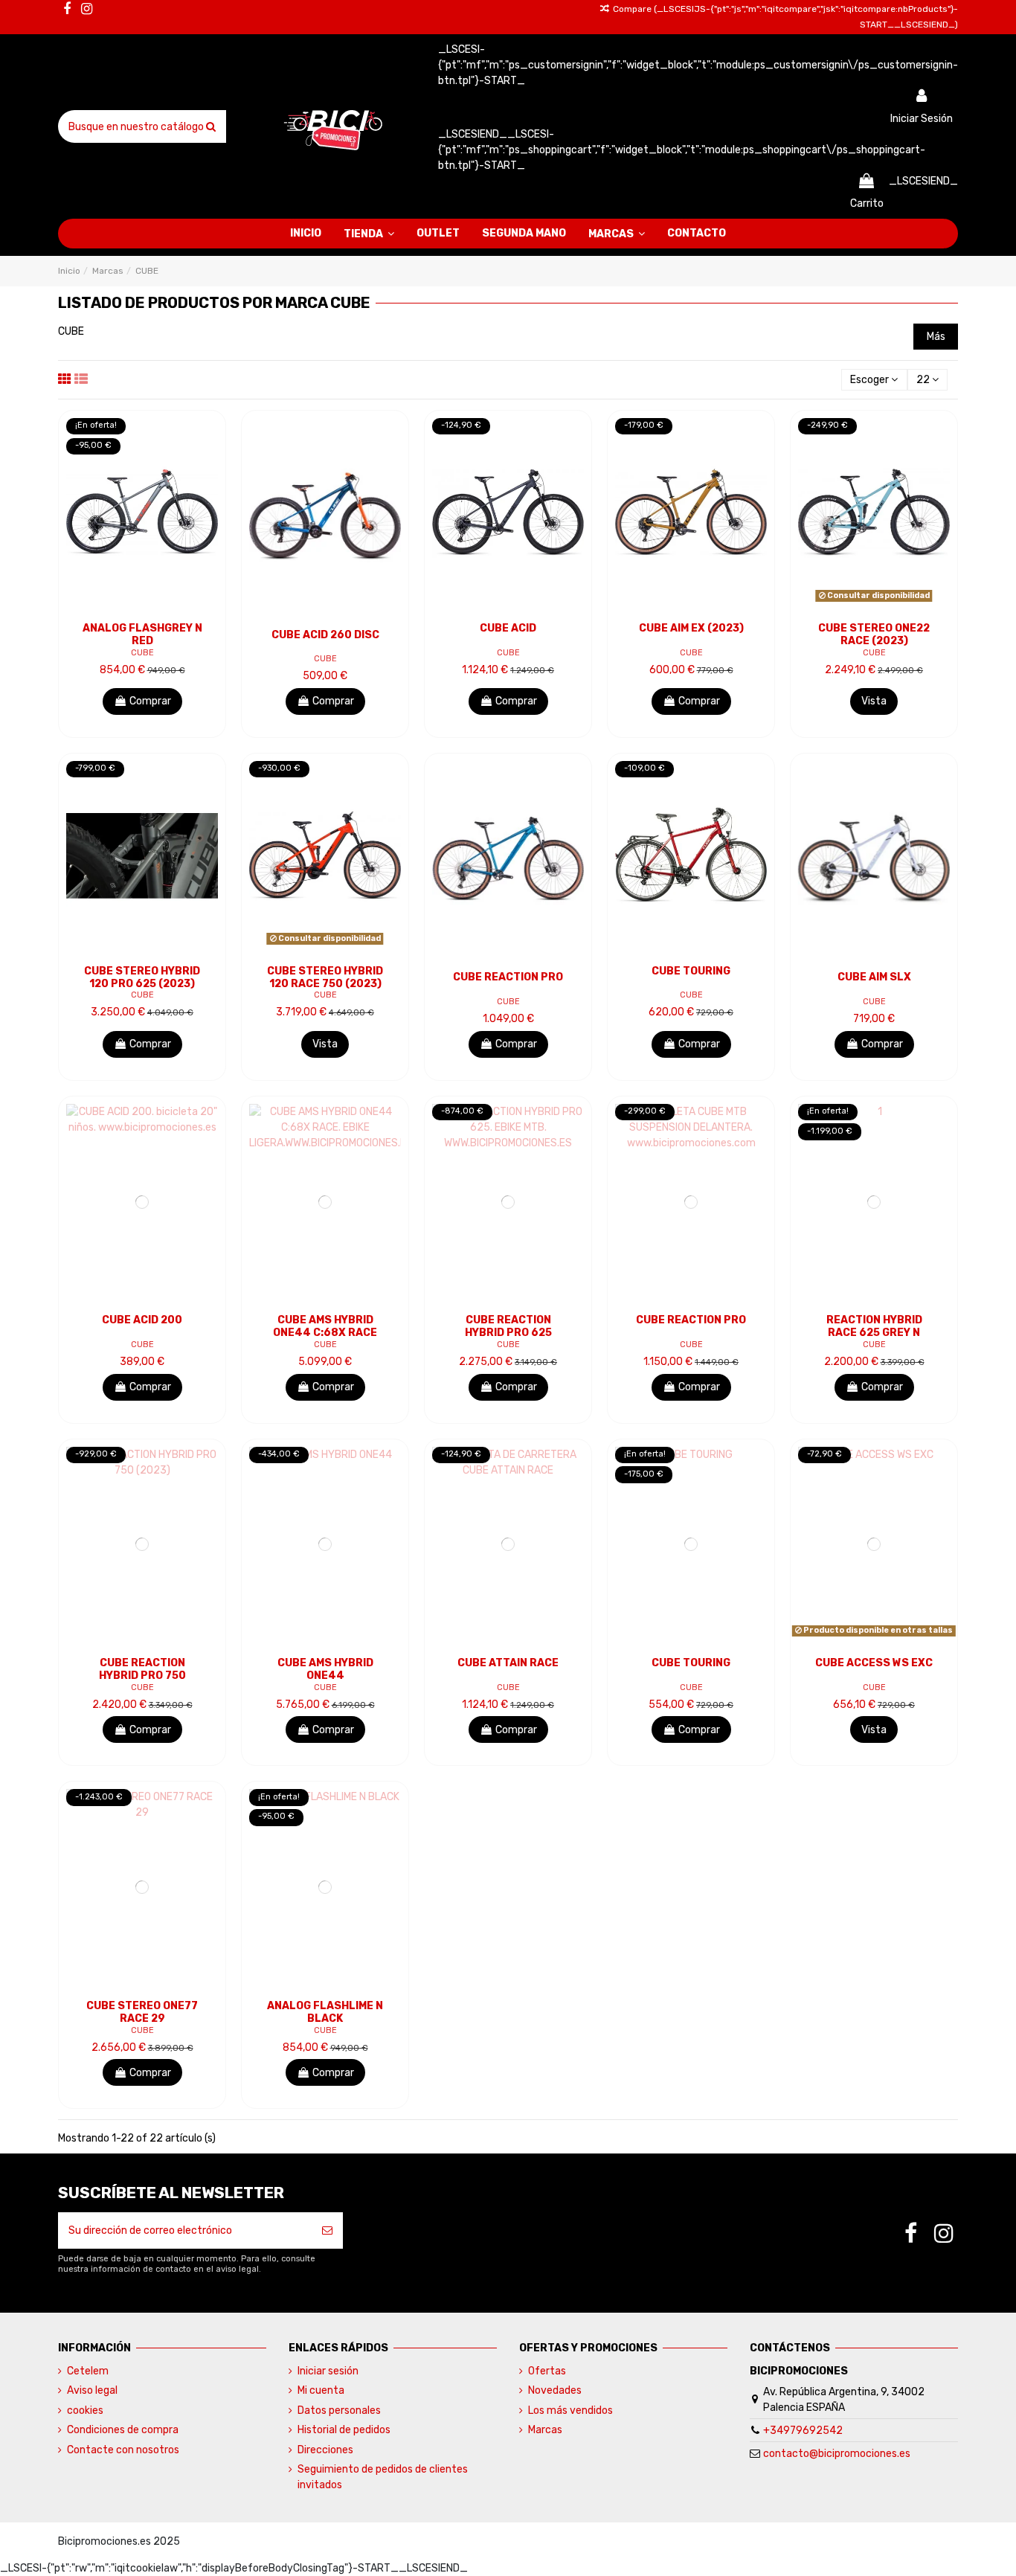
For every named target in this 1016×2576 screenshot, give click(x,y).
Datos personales (339, 2410)
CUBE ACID (508, 628)
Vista (874, 701)
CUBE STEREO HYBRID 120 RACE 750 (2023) (325, 977)
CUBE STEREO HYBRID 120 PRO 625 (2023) (142, 977)
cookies (85, 2410)
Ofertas (547, 2371)
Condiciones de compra (123, 2430)
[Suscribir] (327, 2230)
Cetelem (88, 2371)
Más (936, 337)
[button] (369, 234)
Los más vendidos (570, 2410)
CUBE (142, 653)
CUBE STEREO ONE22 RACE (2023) (874, 635)
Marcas (545, 2430)
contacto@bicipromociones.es (837, 2454)
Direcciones (325, 2450)
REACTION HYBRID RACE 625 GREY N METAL (874, 1333)
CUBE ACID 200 (142, 1320)
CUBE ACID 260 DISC (325, 635)
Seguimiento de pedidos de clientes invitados (383, 2477)
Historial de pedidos (344, 2430)
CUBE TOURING (691, 971)
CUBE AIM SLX (874, 977)
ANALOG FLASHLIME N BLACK (325, 2012)
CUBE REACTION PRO (508, 977)
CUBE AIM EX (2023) (691, 628)
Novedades (555, 2390)
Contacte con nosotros (123, 2450)
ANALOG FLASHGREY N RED (142, 635)
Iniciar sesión (328, 2371)
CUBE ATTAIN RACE (508, 1663)
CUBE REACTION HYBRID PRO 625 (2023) (508, 1333)
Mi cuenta (321, 2390)
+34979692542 (803, 2431)
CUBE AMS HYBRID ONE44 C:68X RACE (325, 1326)
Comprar (150, 701)
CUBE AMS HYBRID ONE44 (325, 1669)
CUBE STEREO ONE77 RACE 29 (142, 2012)
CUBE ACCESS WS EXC (874, 1663)
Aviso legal (92, 2390)
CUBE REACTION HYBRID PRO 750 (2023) (142, 1676)
